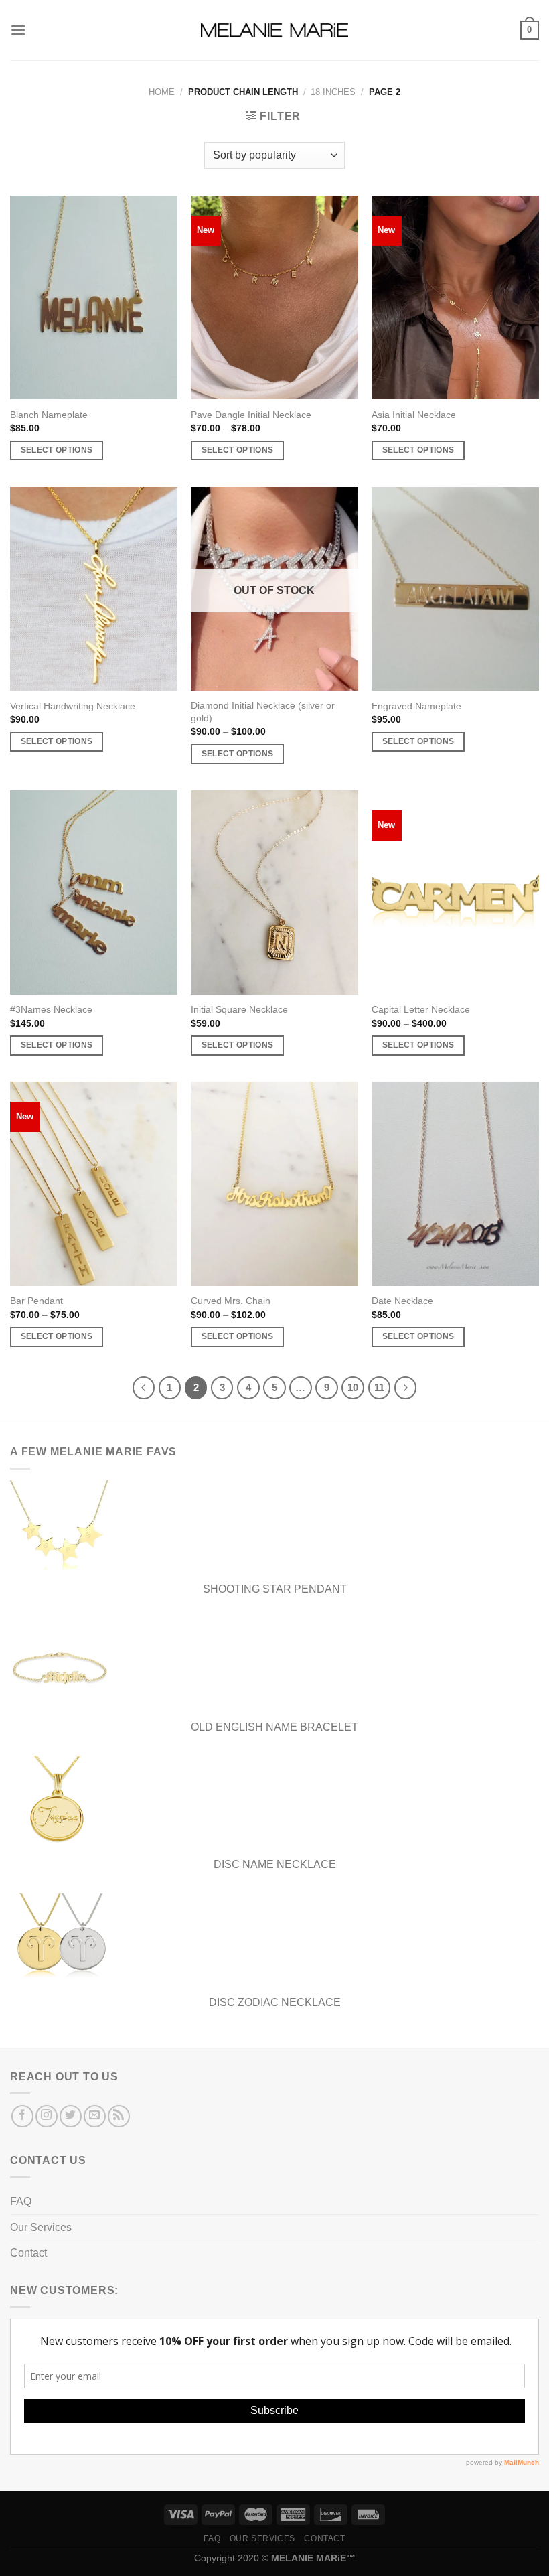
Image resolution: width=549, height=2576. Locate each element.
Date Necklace (402, 1301)
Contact (28, 2253)
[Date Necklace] (455, 1184)
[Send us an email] (95, 2116)
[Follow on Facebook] (22, 2116)
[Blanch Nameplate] (94, 297)
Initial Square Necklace (239, 1009)
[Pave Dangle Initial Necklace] (274, 297)
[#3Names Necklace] (94, 892)
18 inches (333, 92)
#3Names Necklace (51, 1009)
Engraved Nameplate (416, 706)
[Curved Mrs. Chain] (274, 1184)
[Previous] (144, 1388)
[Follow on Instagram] (47, 2116)
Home (162, 92)
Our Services (41, 2227)
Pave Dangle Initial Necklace (251, 415)
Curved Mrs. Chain (231, 1301)
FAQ (21, 2201)
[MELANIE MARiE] (274, 30)
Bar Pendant (36, 1301)
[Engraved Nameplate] (455, 589)
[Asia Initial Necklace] (455, 297)
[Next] (406, 1388)
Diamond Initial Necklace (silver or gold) (263, 712)
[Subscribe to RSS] (119, 2116)
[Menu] (18, 30)
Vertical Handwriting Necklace (73, 706)
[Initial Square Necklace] (274, 892)
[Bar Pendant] (94, 1184)
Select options (57, 450)
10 (353, 1387)
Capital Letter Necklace (421, 1009)
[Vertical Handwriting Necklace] (94, 589)
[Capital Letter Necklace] (455, 892)
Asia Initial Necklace (414, 415)
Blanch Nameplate (49, 415)
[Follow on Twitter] (71, 2116)
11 (379, 1387)
